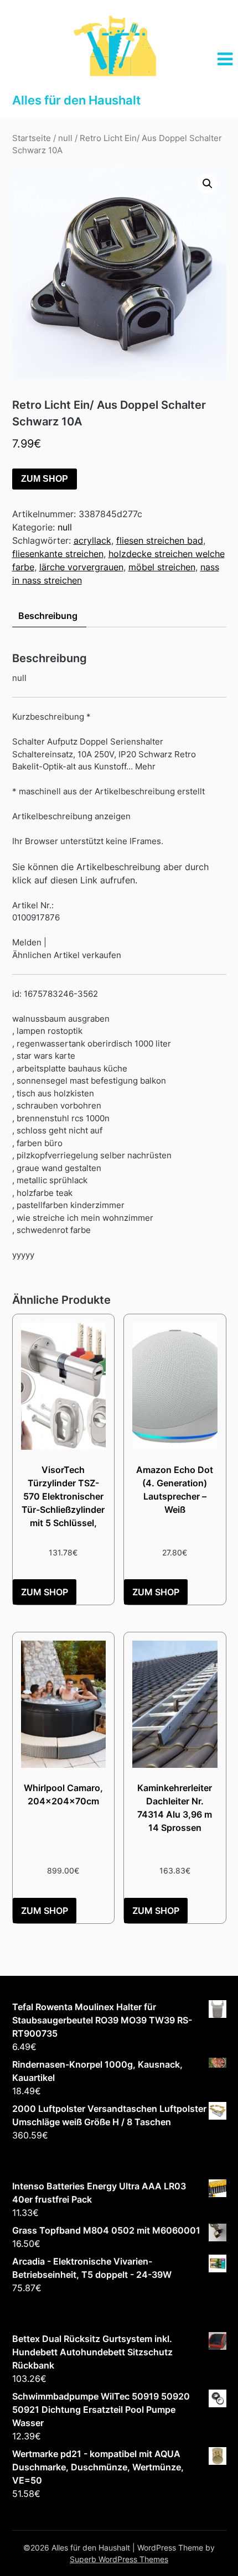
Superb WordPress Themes (119, 2559)
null (65, 138)
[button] (208, 184)
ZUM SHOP (45, 479)
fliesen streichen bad (160, 540)
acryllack (92, 540)
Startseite (32, 138)
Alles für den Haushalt (76, 100)
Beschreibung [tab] (48, 616)
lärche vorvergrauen (81, 567)
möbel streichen (162, 567)
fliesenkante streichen (58, 554)
